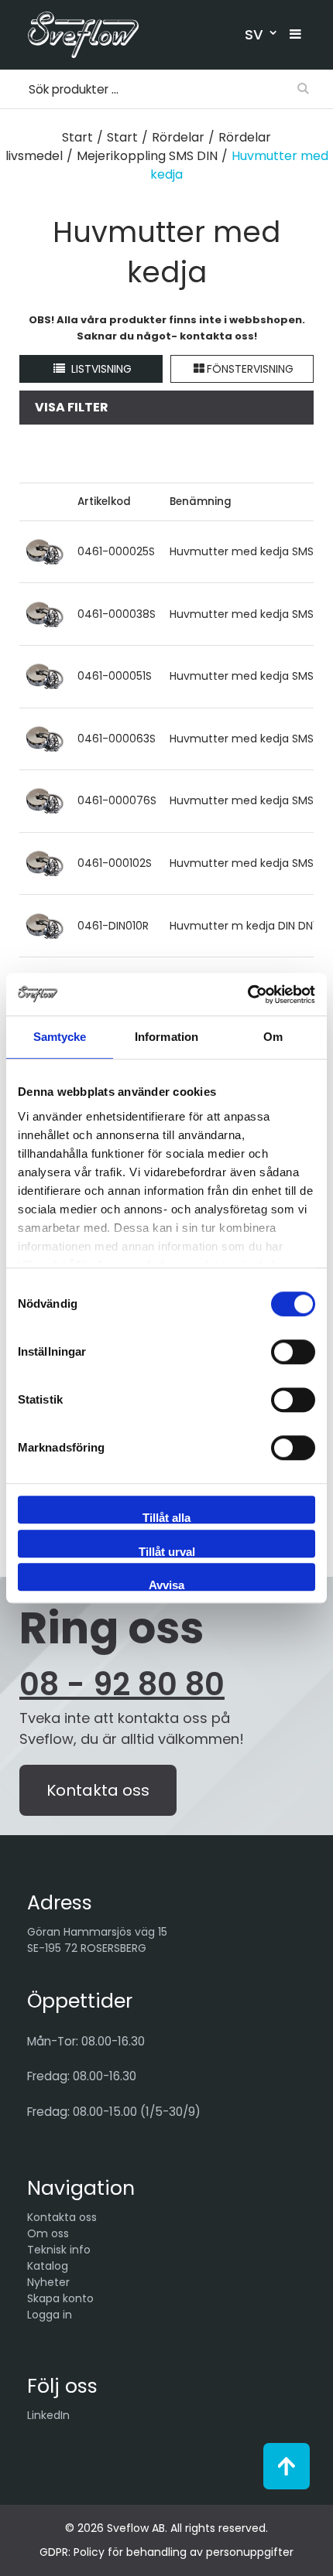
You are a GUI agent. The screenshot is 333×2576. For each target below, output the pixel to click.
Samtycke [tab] (60, 1037)
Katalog (48, 2266)
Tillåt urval (167, 1551)
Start (77, 137)
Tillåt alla (166, 1517)
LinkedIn (48, 2415)
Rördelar (178, 137)
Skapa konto (60, 2298)
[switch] (293, 1352)
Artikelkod (104, 502)
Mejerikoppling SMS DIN (147, 156)
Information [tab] (166, 1037)
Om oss (48, 2233)
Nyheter (48, 2282)
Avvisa (166, 1585)
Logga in (50, 2315)
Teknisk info (59, 2250)
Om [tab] (273, 1037)
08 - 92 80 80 (122, 1684)
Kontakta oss (98, 1790)
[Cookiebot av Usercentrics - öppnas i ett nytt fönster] (247, 995)
